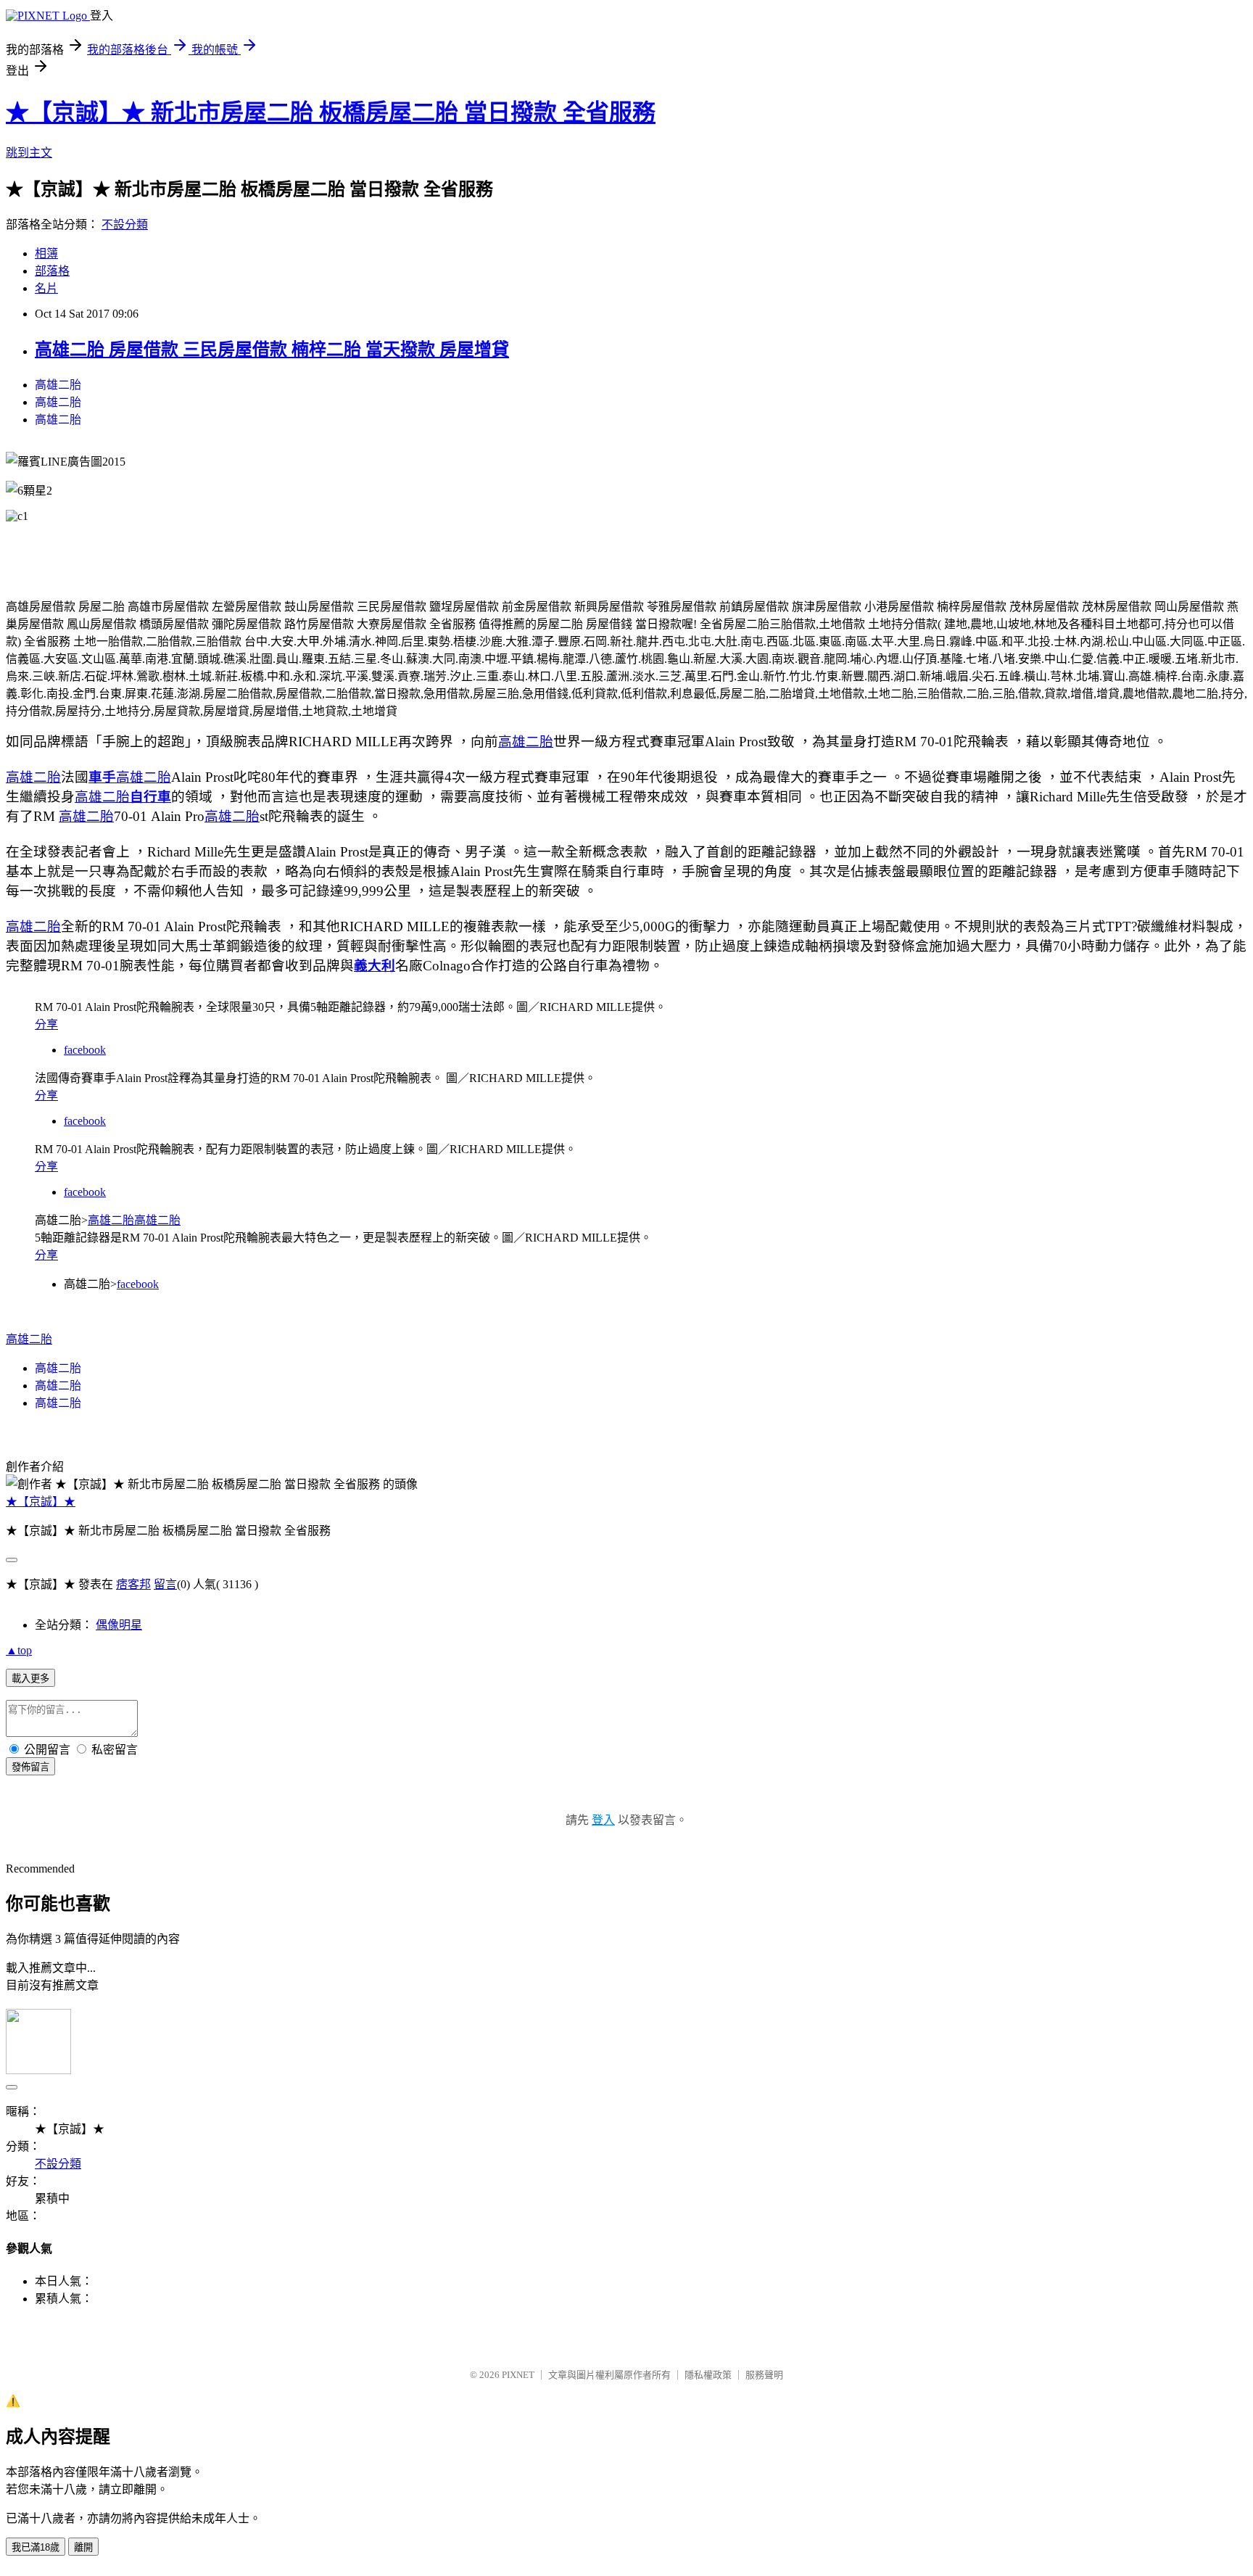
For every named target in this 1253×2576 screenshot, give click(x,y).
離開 (83, 2547)
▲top (19, 1650)
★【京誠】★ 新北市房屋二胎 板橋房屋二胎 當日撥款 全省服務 (331, 112)
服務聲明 (764, 2375)
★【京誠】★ (41, 1502)
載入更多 (30, 1679)
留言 (165, 1584)
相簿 (46, 253)
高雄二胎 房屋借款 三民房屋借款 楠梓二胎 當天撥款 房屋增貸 (272, 350)
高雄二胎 (58, 385)
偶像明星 (119, 1625)
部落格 (52, 271)
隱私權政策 (708, 2375)
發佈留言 (30, 1767)
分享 (46, 1024)
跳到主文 (29, 153)
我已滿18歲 (36, 2547)
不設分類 (125, 224)
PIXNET (518, 2375)
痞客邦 (133, 1584)
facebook (85, 1050)
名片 (46, 288)
